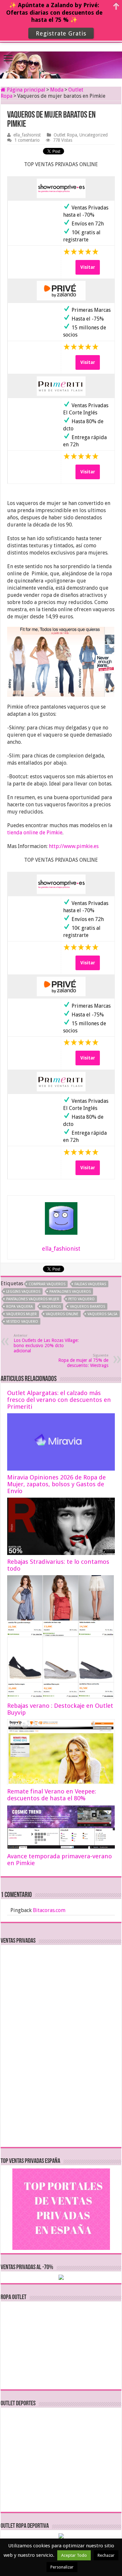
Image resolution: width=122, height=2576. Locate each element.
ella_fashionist (27, 135)
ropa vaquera (20, 1307)
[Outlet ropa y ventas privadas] (61, 59)
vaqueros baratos (88, 1307)
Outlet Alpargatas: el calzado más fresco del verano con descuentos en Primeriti (59, 1400)
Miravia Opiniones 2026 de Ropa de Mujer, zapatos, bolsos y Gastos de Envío (56, 1484)
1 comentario (27, 140)
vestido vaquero (22, 1322)
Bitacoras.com (49, 1910)
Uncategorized (94, 135)
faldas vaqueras (90, 1284)
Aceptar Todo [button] (74, 2555)
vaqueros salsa (102, 1314)
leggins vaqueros (23, 1292)
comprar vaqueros (47, 1284)
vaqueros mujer (21, 1314)
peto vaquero (81, 1299)
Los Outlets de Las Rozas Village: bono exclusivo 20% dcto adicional (46, 1343)
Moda (57, 90)
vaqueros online (62, 1314)
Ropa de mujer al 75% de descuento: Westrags (83, 1361)
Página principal (25, 90)
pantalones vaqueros (70, 1292)
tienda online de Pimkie (35, 833)
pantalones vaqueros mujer (33, 1299)
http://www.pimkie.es (74, 846)
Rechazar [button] (106, 2555)
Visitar (88, 267)
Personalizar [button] (62, 2567)
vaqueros (51, 1307)
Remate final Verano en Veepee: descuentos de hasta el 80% (52, 1795)
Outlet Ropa (65, 135)
